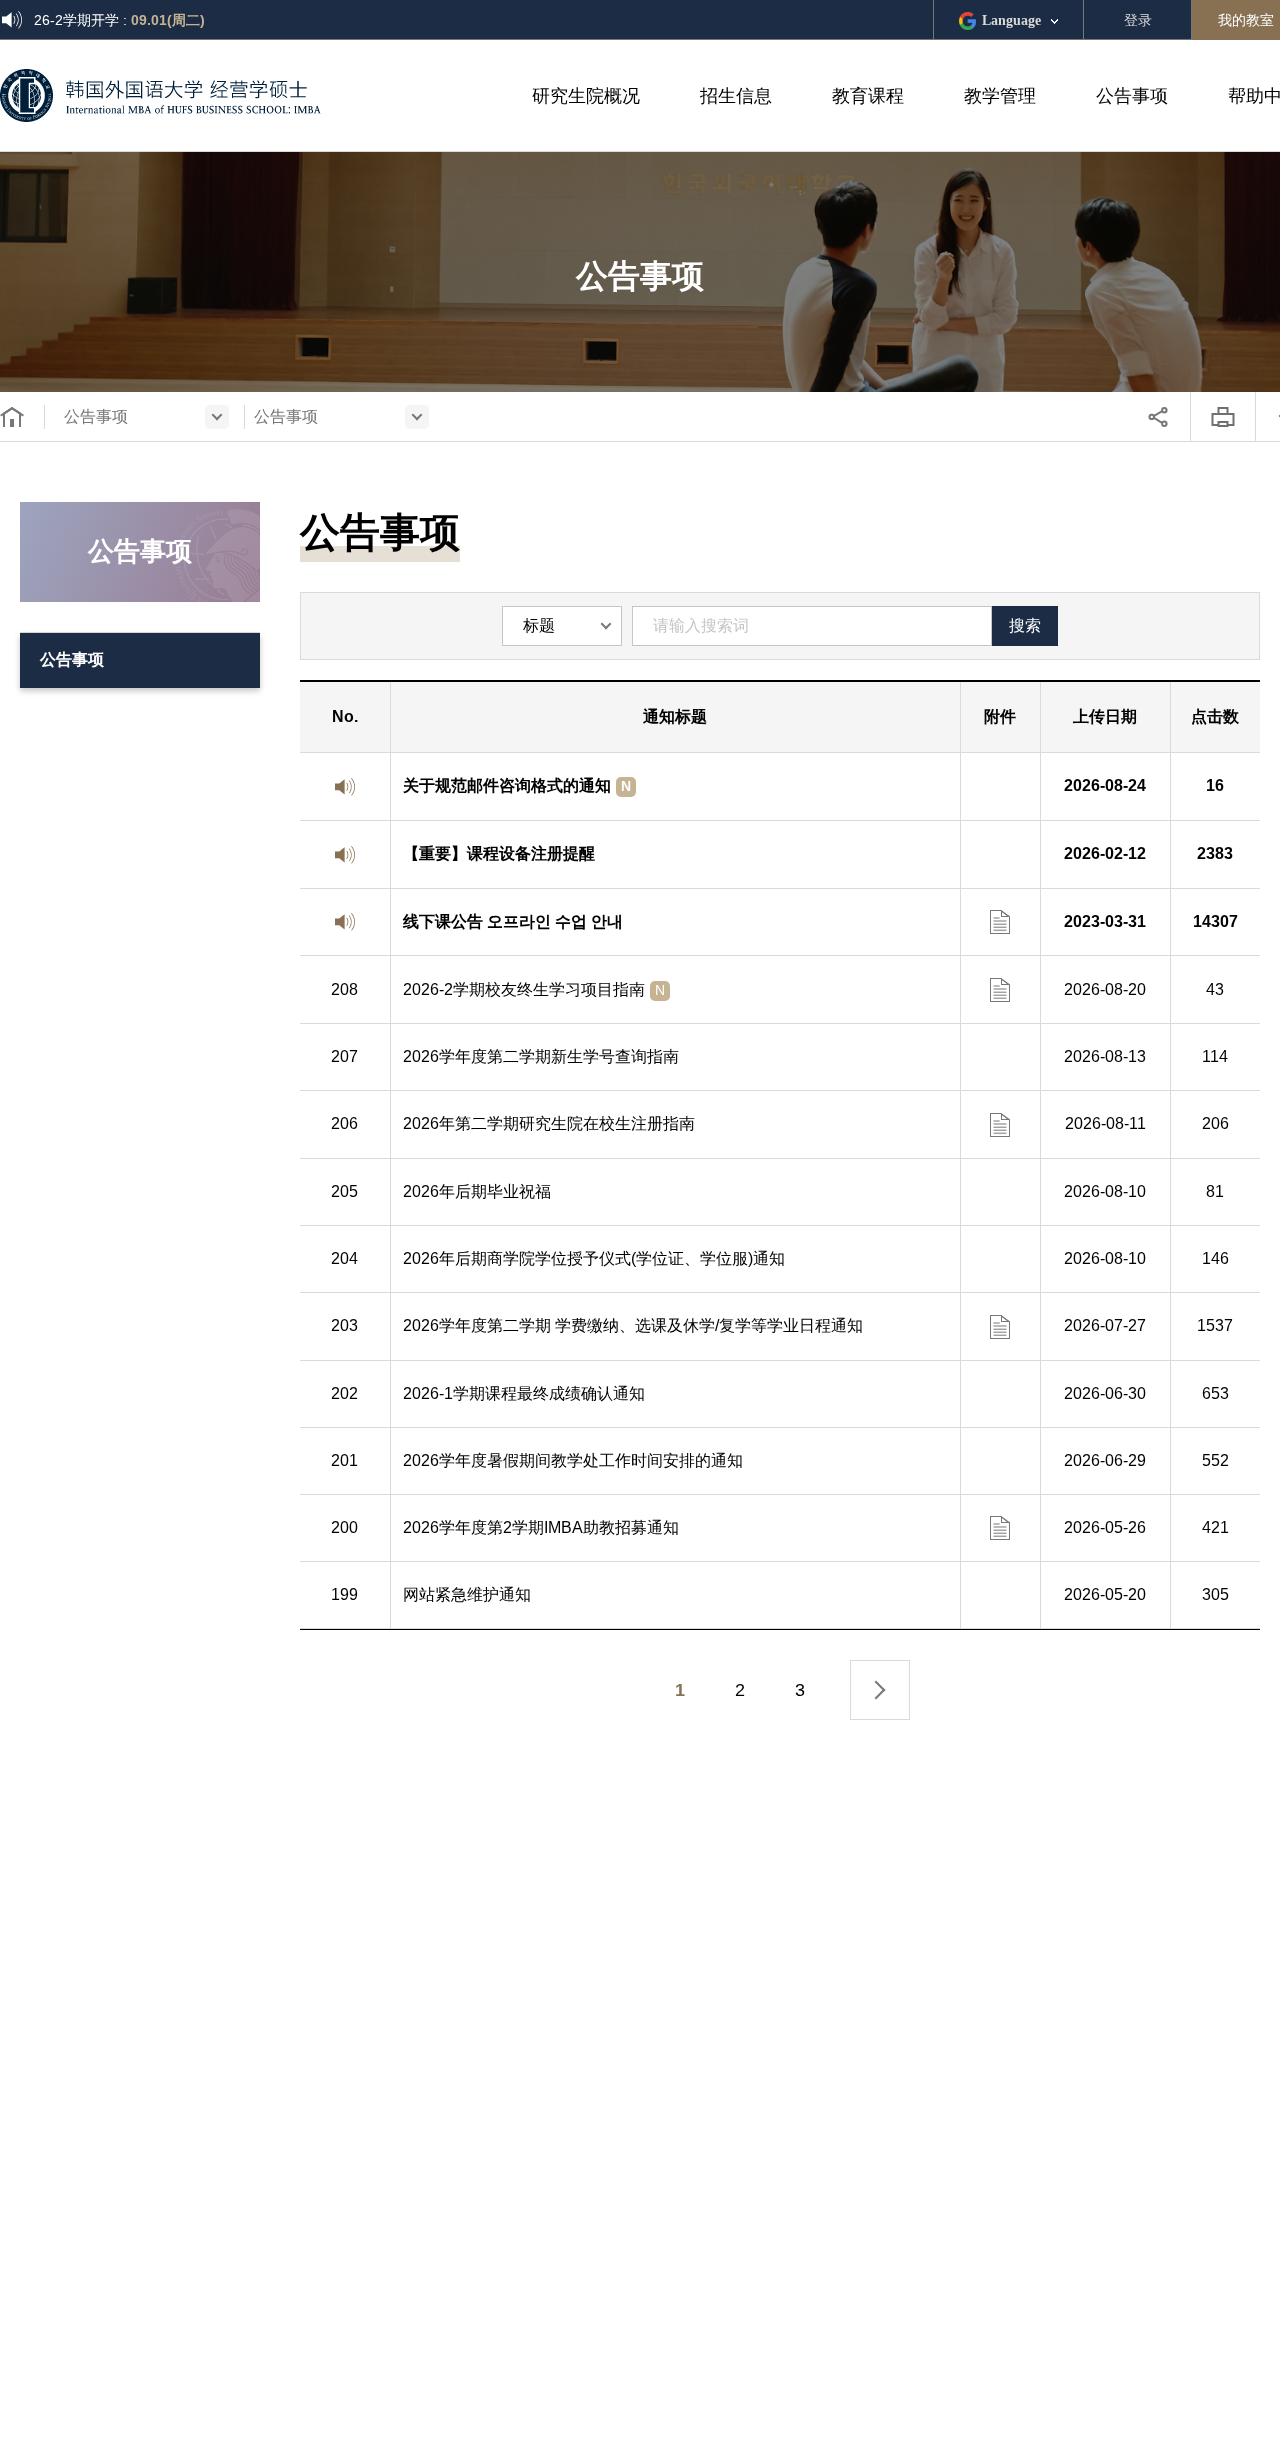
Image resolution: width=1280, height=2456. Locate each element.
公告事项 (1132, 96)
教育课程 (868, 96)
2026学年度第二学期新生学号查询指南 (541, 1056)
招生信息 (736, 96)
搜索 (1025, 625)
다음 (880, 1690)
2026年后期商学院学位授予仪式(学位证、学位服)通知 (594, 1258)
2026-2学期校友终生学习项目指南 (534, 989)
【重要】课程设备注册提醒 (499, 853)
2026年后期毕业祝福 (477, 1191)
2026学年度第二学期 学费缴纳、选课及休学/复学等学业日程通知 (633, 1325)
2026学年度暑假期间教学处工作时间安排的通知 (573, 1460)
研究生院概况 (586, 96)
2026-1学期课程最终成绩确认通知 (524, 1393)
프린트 (1223, 417)
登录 (1138, 20)
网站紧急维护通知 (467, 1594)
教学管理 (1000, 96)
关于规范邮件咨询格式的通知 (517, 785)
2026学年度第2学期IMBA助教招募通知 (541, 1527)
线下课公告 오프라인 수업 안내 (513, 921)
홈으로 (12, 417)
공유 (1158, 417)
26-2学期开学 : (119, 20)
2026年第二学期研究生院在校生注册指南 (549, 1123)
